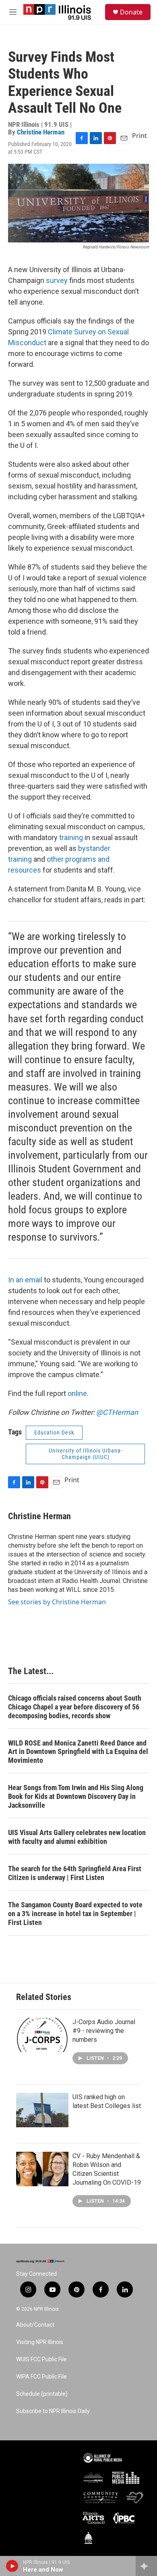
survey (57, 280)
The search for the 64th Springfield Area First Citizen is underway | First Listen (75, 1873)
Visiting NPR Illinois (40, 2342)
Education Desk (54, 1432)
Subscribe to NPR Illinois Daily (53, 2411)
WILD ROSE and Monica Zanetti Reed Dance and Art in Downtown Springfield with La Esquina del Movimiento (78, 1752)
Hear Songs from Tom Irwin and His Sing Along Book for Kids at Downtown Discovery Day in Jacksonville (76, 1796)
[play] (12, 2566)
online (77, 1393)
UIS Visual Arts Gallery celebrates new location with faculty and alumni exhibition (77, 1837)
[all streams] (146, 2566)
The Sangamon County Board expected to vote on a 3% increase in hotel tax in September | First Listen (75, 1914)
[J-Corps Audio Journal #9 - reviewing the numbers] (42, 2035)
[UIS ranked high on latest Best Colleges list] (42, 2110)
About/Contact (35, 2325)
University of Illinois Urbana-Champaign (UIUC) (86, 1454)
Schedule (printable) (42, 2394)
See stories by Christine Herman (57, 1602)
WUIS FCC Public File (41, 2359)
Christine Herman (41, 132)
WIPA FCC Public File (41, 2377)
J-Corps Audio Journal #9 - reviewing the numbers (104, 2031)
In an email (25, 1280)
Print (139, 136)
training (71, 837)
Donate (131, 12)
